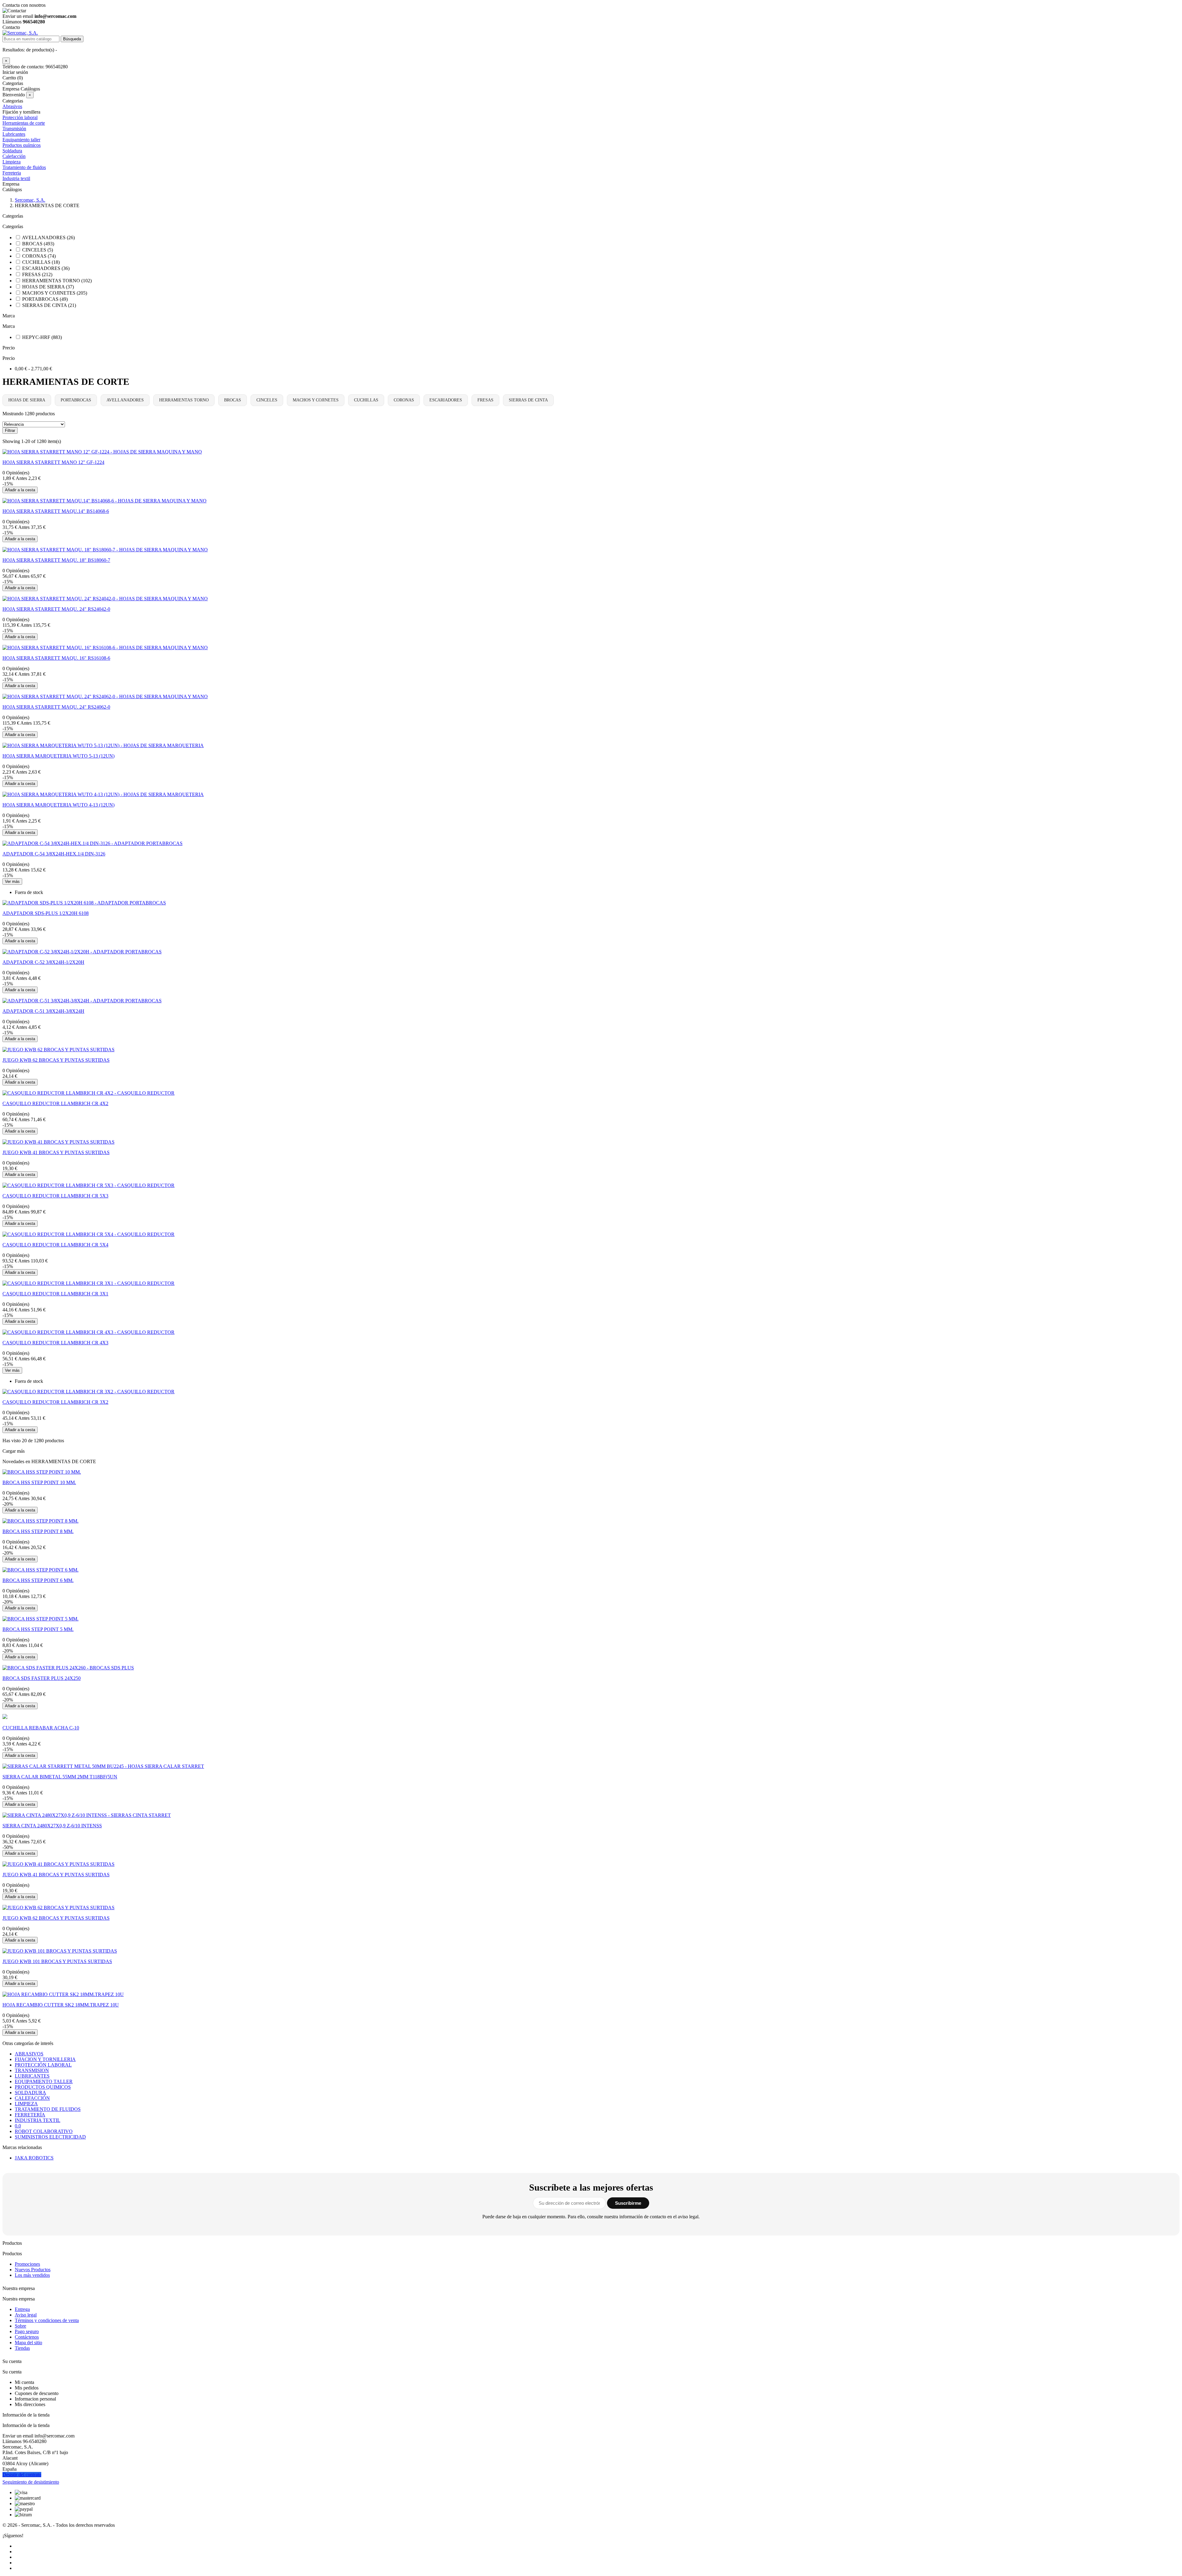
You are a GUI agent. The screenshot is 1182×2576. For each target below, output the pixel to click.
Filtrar (10, 431)
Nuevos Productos (33, 2270)
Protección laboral (20, 117)
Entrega (22, 2309)
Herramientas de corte (24, 123)
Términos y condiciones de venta (47, 2320)
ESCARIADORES (446, 400)
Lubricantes (14, 134)
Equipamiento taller (21, 140)
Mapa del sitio (28, 2343)
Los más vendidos (32, 2275)
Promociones (27, 2264)
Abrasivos (12, 106)
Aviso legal (26, 2315)
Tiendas (22, 2348)
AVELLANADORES (125, 400)
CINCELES (267, 400)
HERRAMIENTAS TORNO (184, 400)
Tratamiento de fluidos (24, 167)
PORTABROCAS (76, 400)
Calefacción (14, 156)
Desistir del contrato (22, 2475)
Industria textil (16, 178)
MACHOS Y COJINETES (316, 400)
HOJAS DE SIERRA (27, 400)
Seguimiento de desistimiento (31, 2482)
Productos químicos (22, 145)
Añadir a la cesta (20, 490)
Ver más (12, 881)
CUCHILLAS (366, 400)
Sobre (20, 2326)
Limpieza (12, 162)
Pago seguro (27, 2331)
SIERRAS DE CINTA (528, 400)
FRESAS (485, 400)
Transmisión (14, 129)
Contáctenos (27, 2337)
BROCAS (233, 400)
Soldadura (12, 151)
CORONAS (404, 400)
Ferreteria (12, 173)
